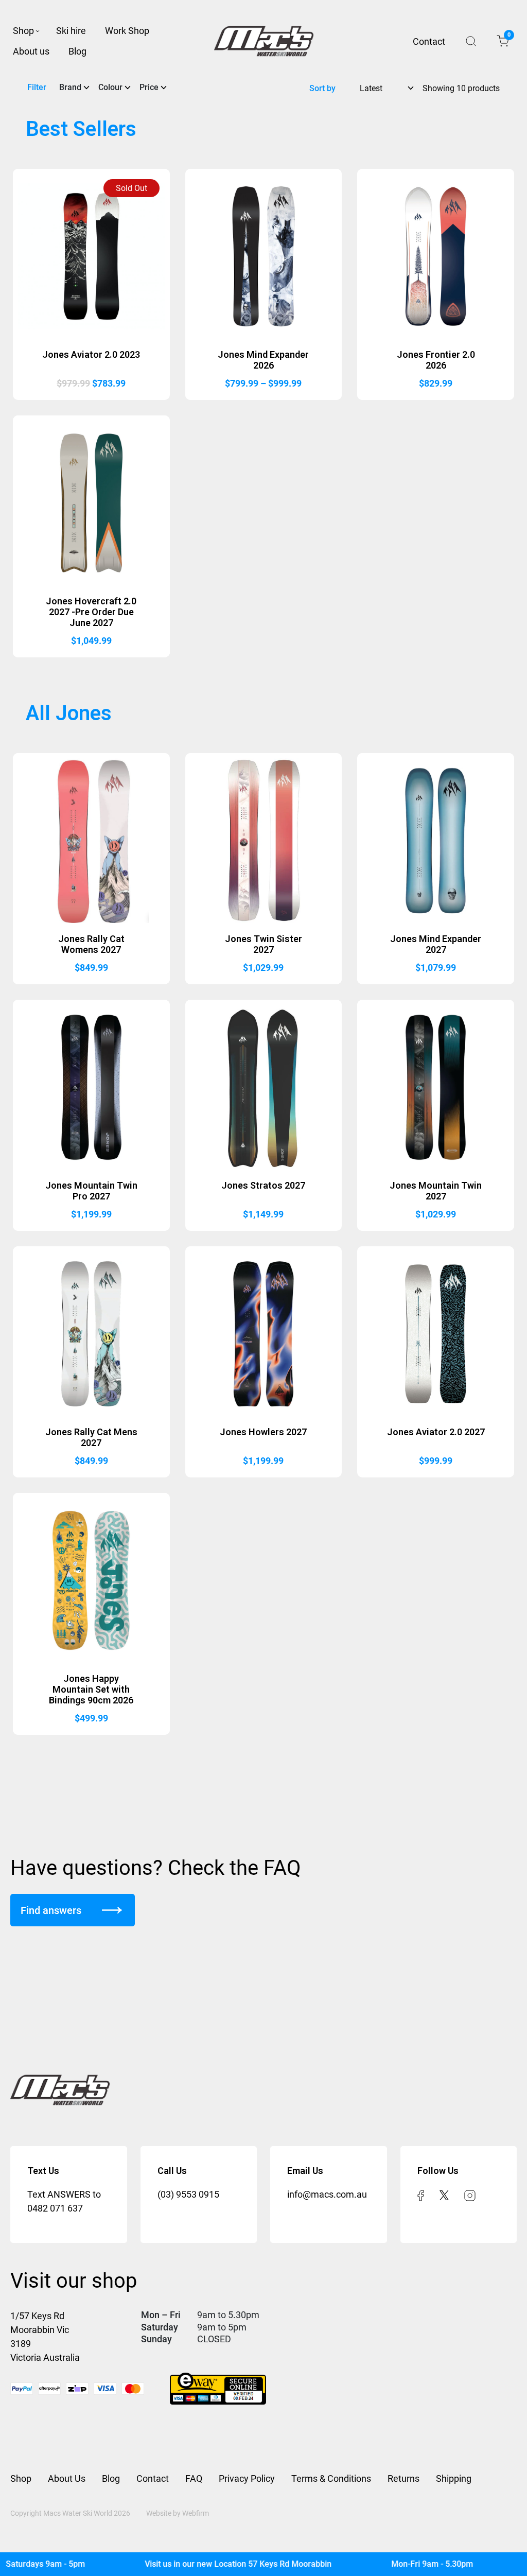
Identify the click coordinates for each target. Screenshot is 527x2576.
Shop (23, 31)
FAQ (194, 2478)
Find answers (51, 1910)
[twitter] (444, 2194)
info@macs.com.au (327, 2194)
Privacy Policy (247, 2478)
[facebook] (421, 2194)
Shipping (454, 2478)
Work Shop (127, 31)
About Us (67, 2478)
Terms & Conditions (331, 2478)
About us (31, 51)
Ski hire (71, 31)
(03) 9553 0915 (188, 2194)
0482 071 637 (55, 2208)
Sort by (322, 88)
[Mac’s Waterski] (264, 41)
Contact (429, 41)
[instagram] (470, 2194)
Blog (77, 51)
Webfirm (196, 2513)
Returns (403, 2478)
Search (471, 41)
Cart (508, 37)
